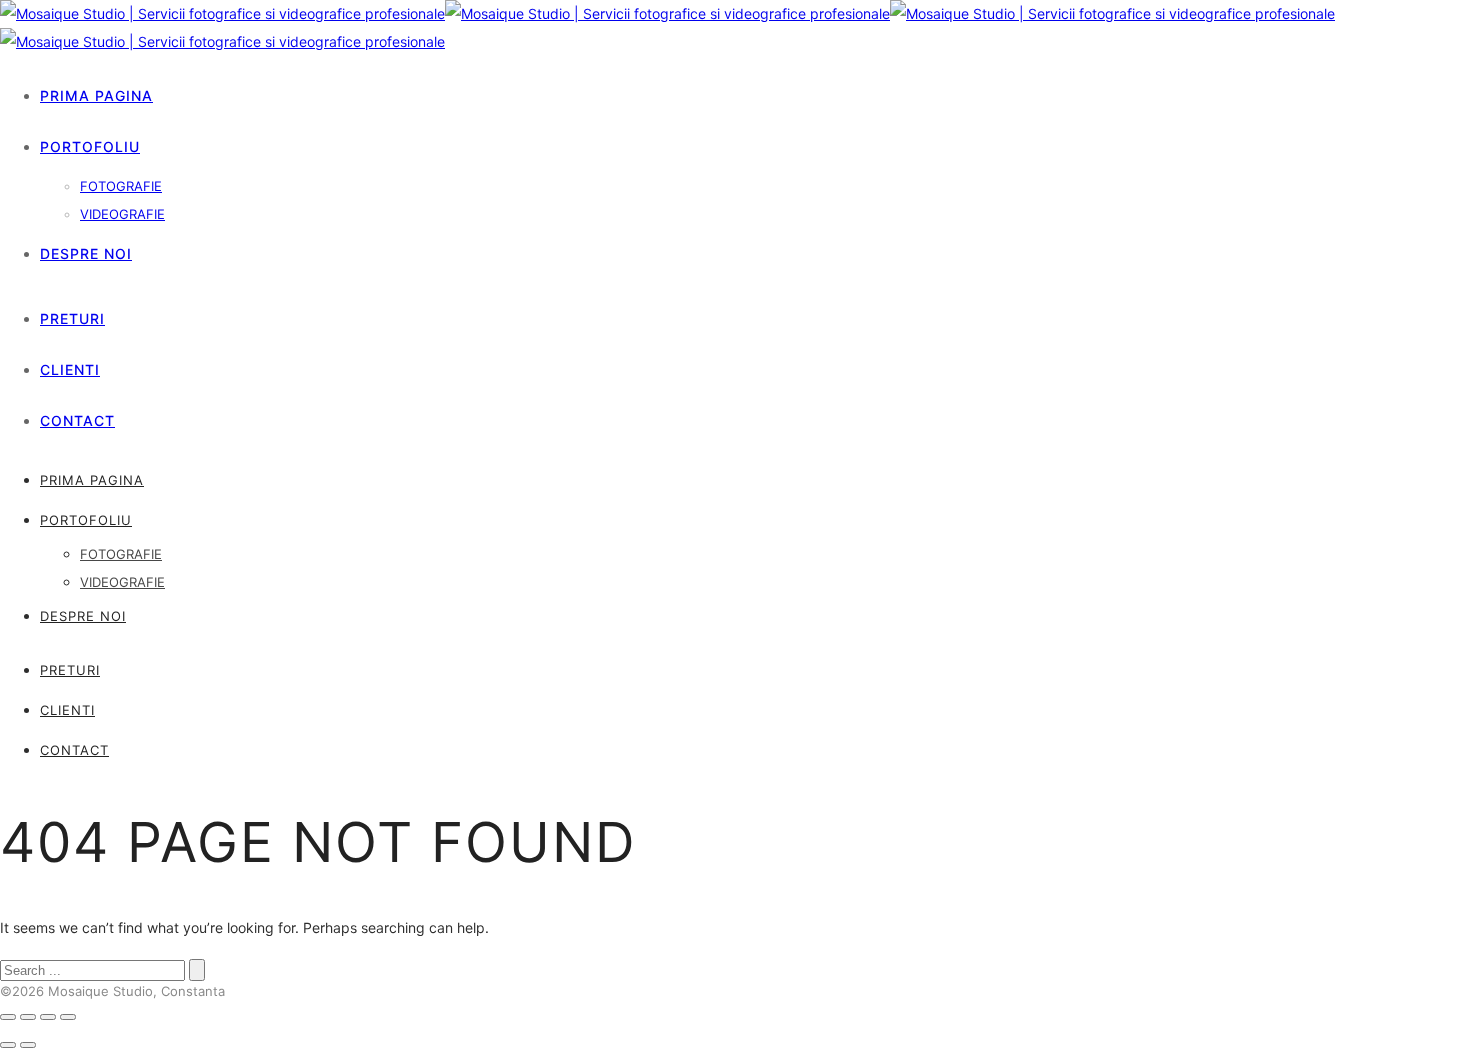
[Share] (28, 1017)
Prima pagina (96, 95)
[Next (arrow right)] (28, 1045)
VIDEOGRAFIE (122, 214)
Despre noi (86, 253)
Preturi (72, 318)
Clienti (70, 369)
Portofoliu (90, 146)
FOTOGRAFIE (121, 186)
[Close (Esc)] (8, 1017)
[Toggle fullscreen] (48, 1017)
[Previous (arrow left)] (8, 1045)
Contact (77, 420)
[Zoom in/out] (68, 1017)
